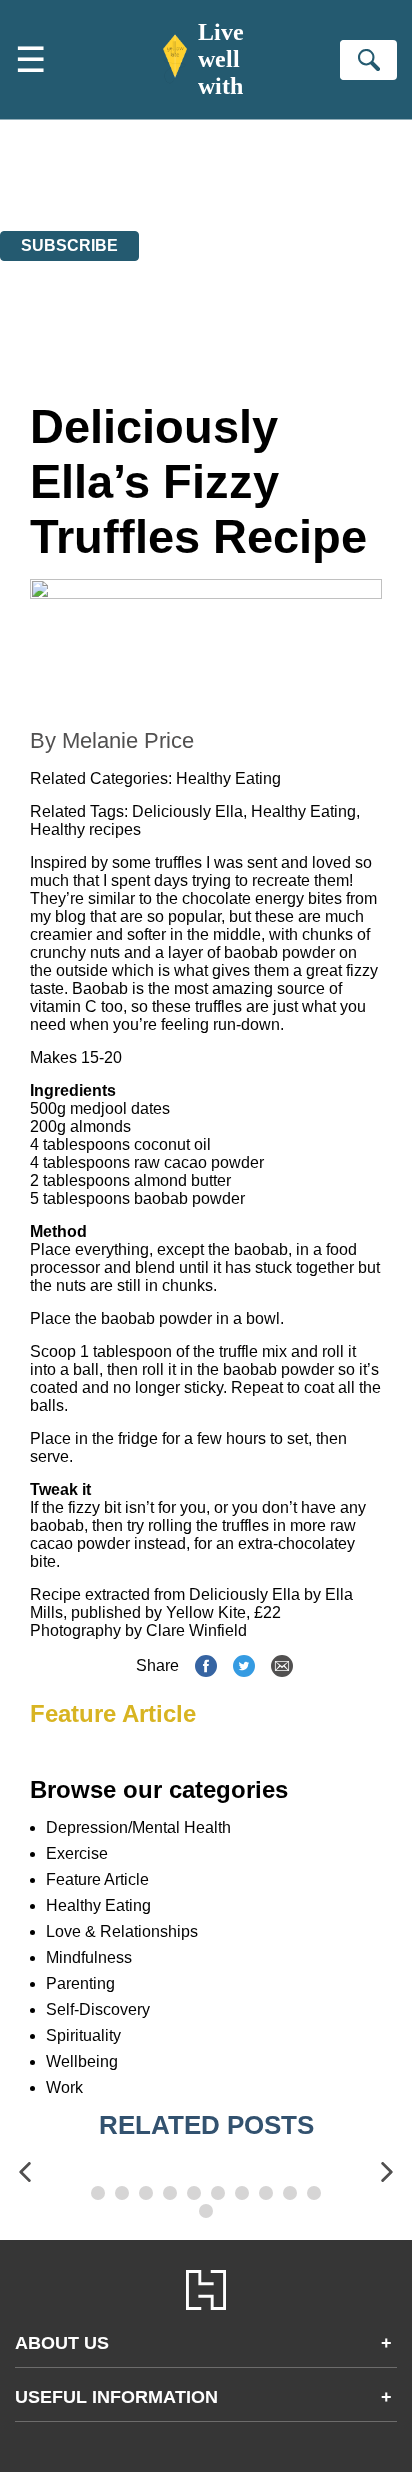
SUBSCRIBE (69, 245)
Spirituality (83, 2035)
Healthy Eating (228, 778)
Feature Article (113, 1713)
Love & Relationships (122, 1931)
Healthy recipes (85, 829)
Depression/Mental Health (138, 1827)
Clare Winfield (196, 1630)
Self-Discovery (98, 2009)
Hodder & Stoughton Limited (197, 186)
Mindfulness (89, 1957)
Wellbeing (82, 2061)
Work (64, 2087)
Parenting (80, 1983)
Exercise (77, 1853)
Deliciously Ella (187, 811)
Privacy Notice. (215, 204)
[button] (25, 2171)
